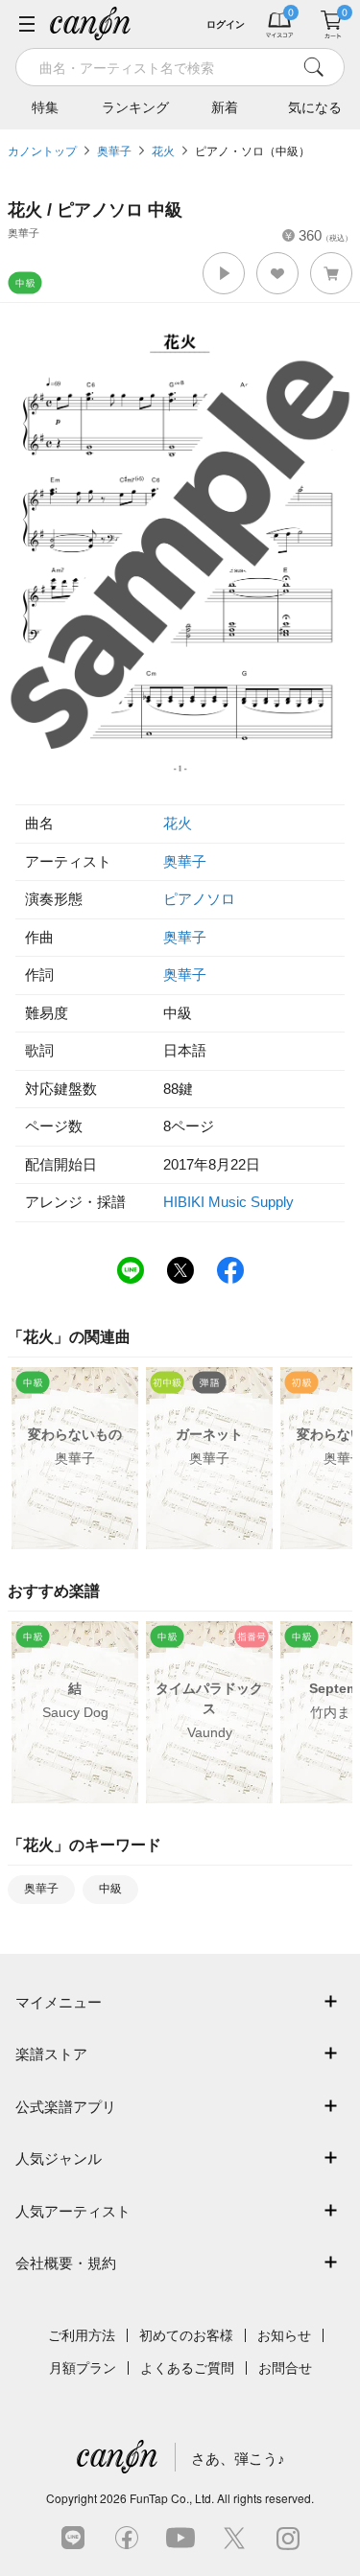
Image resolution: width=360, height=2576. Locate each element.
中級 (110, 1889)
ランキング (135, 107)
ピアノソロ (199, 899)
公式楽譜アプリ (66, 2107)
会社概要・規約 (66, 2263)
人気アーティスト (73, 2211)
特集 (45, 107)
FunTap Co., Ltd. (172, 2498)
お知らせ (284, 2335)
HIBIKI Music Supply (228, 1202)
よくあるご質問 (187, 2368)
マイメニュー (59, 2002)
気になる (315, 107)
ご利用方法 (82, 2335)
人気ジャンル (59, 2158)
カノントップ (42, 151)
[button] (224, 273)
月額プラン (83, 2368)
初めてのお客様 (186, 2335)
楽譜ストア (51, 2054)
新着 (225, 107)
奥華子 (114, 151)
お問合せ (285, 2368)
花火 (163, 151)
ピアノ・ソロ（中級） (252, 151)
